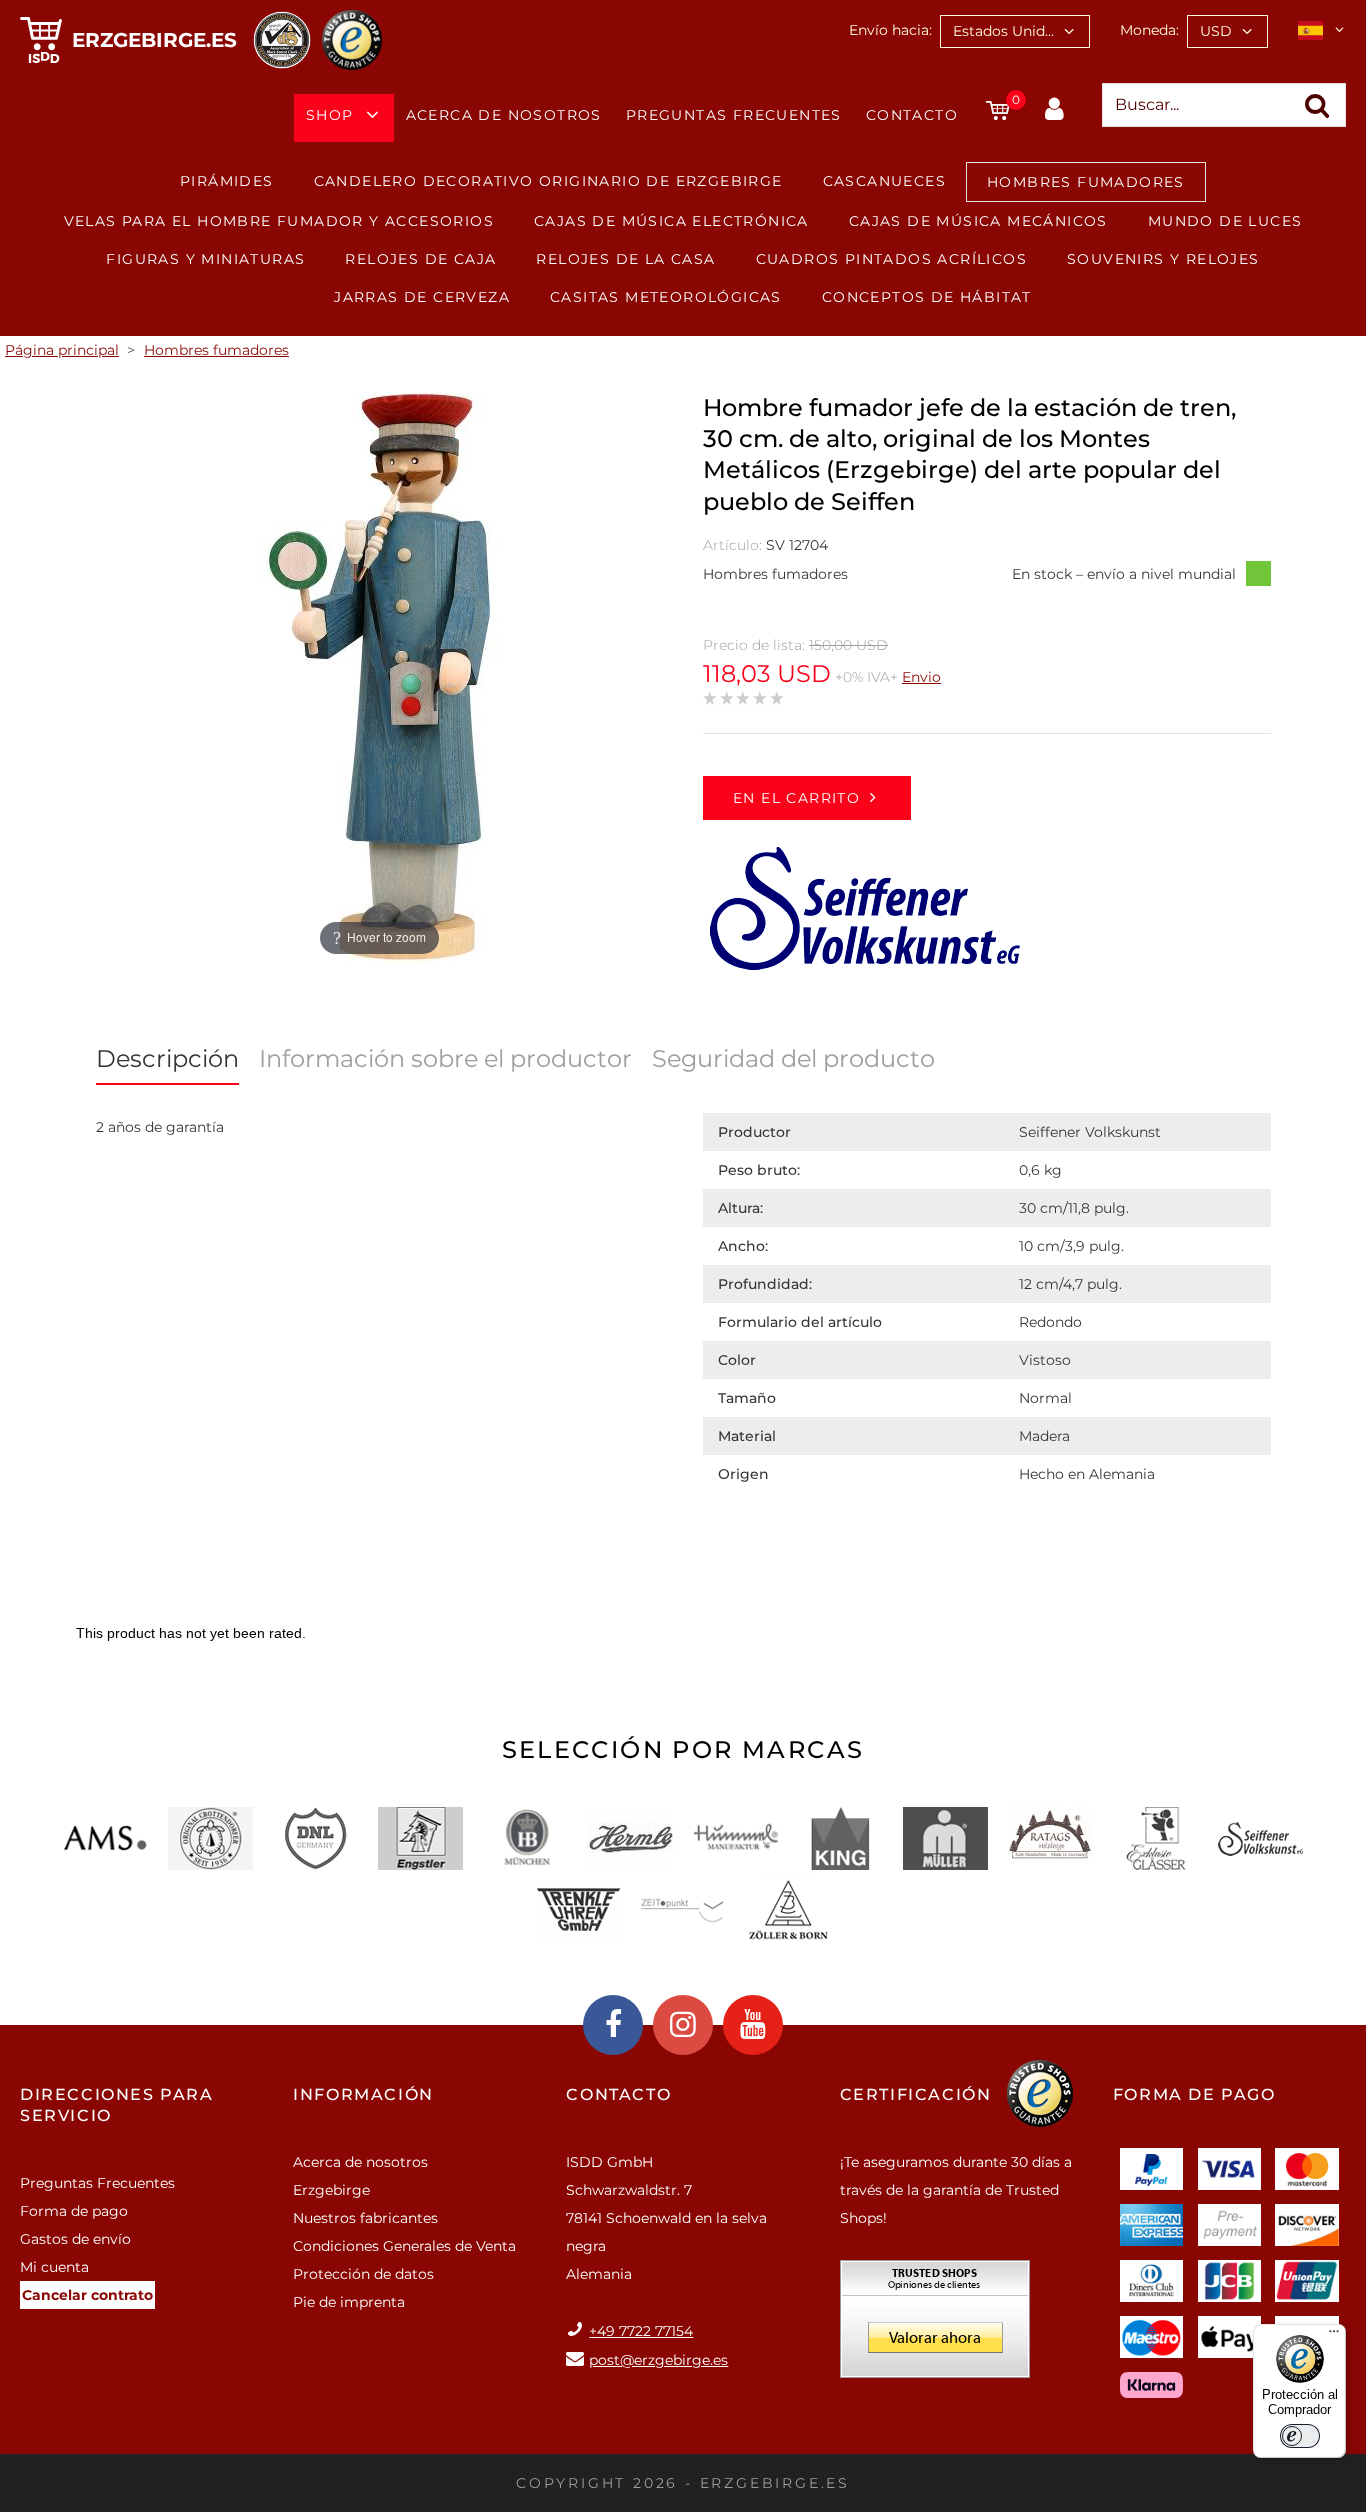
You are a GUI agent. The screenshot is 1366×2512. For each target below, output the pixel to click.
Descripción (167, 1058)
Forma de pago (74, 2211)
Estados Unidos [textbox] (1007, 31)
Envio (921, 677)
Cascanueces (884, 181)
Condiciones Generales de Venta (404, 2246)
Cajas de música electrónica (671, 221)
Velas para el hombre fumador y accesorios (279, 221)
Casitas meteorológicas (666, 297)
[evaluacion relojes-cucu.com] (935, 2326)
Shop (330, 115)
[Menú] (1334, 2336)
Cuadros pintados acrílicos (891, 259)
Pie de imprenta (349, 2302)
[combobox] (1015, 31)
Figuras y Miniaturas (205, 259)
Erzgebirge (331, 2190)
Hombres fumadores (1086, 182)
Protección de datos (363, 2274)
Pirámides (227, 181)
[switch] (1300, 2436)
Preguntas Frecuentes (734, 115)
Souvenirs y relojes (1163, 259)
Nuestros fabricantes (365, 2218)
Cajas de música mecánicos (978, 221)
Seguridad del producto (793, 1058)
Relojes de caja (420, 259)
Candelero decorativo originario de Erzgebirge (548, 181)
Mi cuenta (54, 2267)
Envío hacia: (890, 30)
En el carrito (796, 798)
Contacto (912, 115)
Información (363, 2094)
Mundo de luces (1225, 221)
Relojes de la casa (625, 259)
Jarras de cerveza (422, 297)
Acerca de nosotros (504, 115)
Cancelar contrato (87, 2295)
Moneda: (1149, 30)
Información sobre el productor (445, 1058)
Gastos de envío (75, 2239)
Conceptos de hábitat (927, 297)
